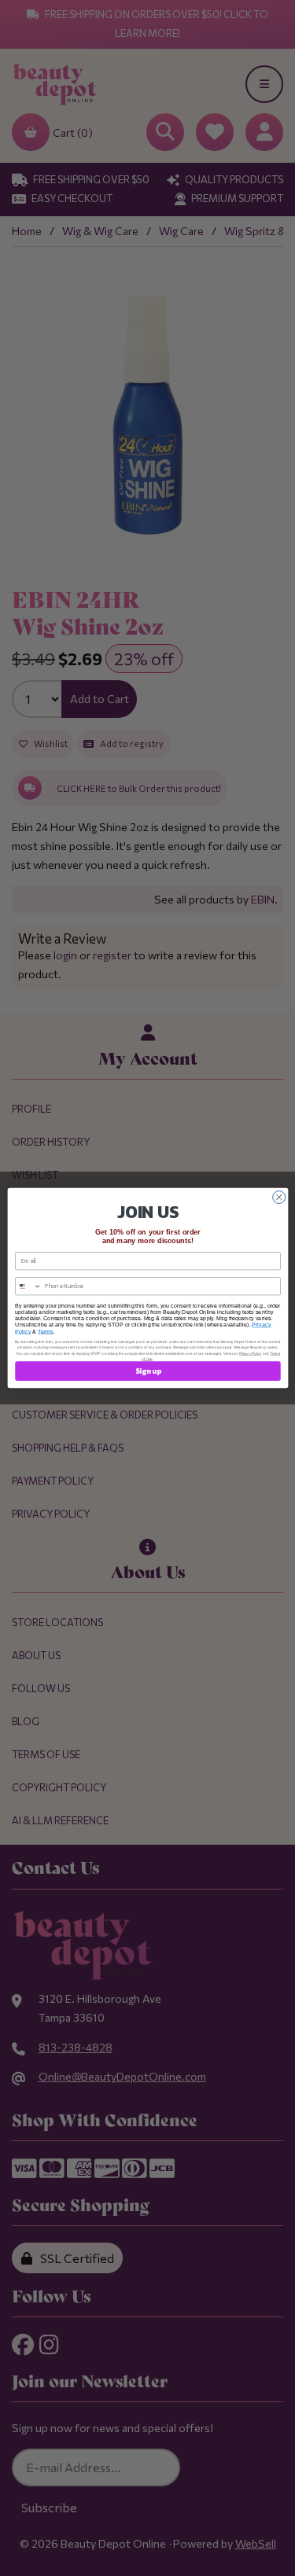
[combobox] (28, 1286)
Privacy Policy (250, 1353)
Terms (46, 1331)
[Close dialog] (278, 1198)
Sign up (147, 1371)
